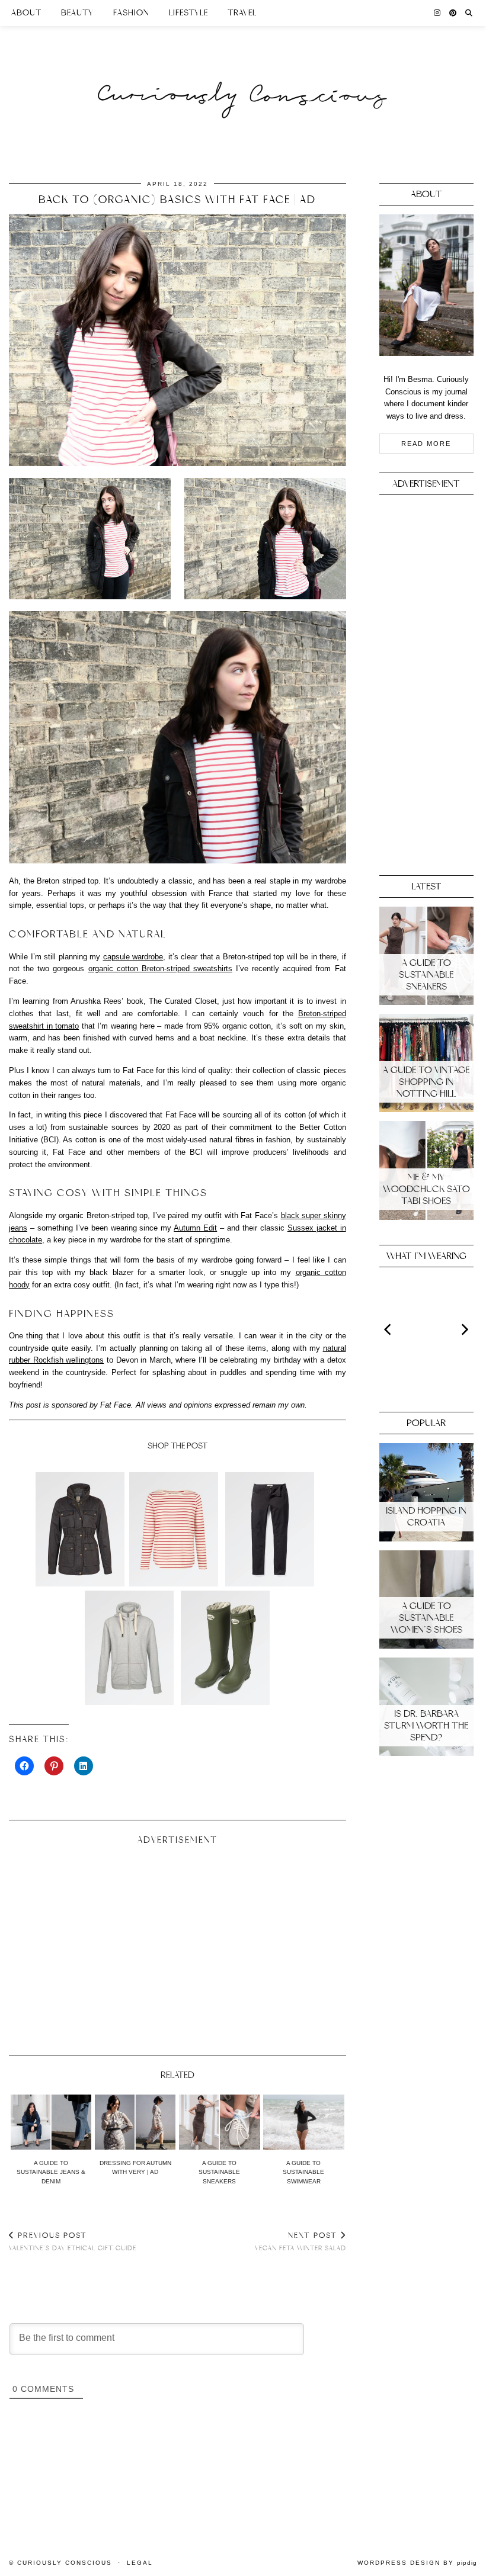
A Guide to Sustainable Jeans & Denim (51, 2172)
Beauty (77, 13)
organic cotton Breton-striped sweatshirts (160, 969)
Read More (426, 444)
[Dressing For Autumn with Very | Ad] (135, 2122)
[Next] (464, 1329)
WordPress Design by (417, 2563)
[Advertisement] (178, 1945)
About (26, 13)
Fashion (131, 13)
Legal (140, 2563)
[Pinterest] (453, 13)
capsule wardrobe (133, 957)
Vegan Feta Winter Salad (300, 2241)
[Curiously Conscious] (243, 73)
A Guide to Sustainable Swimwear (303, 2172)
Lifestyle (188, 13)
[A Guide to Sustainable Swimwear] (303, 2122)
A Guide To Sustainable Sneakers (219, 2172)
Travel (242, 13)
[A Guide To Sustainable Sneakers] (219, 2122)
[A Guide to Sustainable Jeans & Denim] (51, 2122)
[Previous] (389, 1329)
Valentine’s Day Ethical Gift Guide (73, 2241)
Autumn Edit (195, 1228)
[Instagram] (437, 13)
